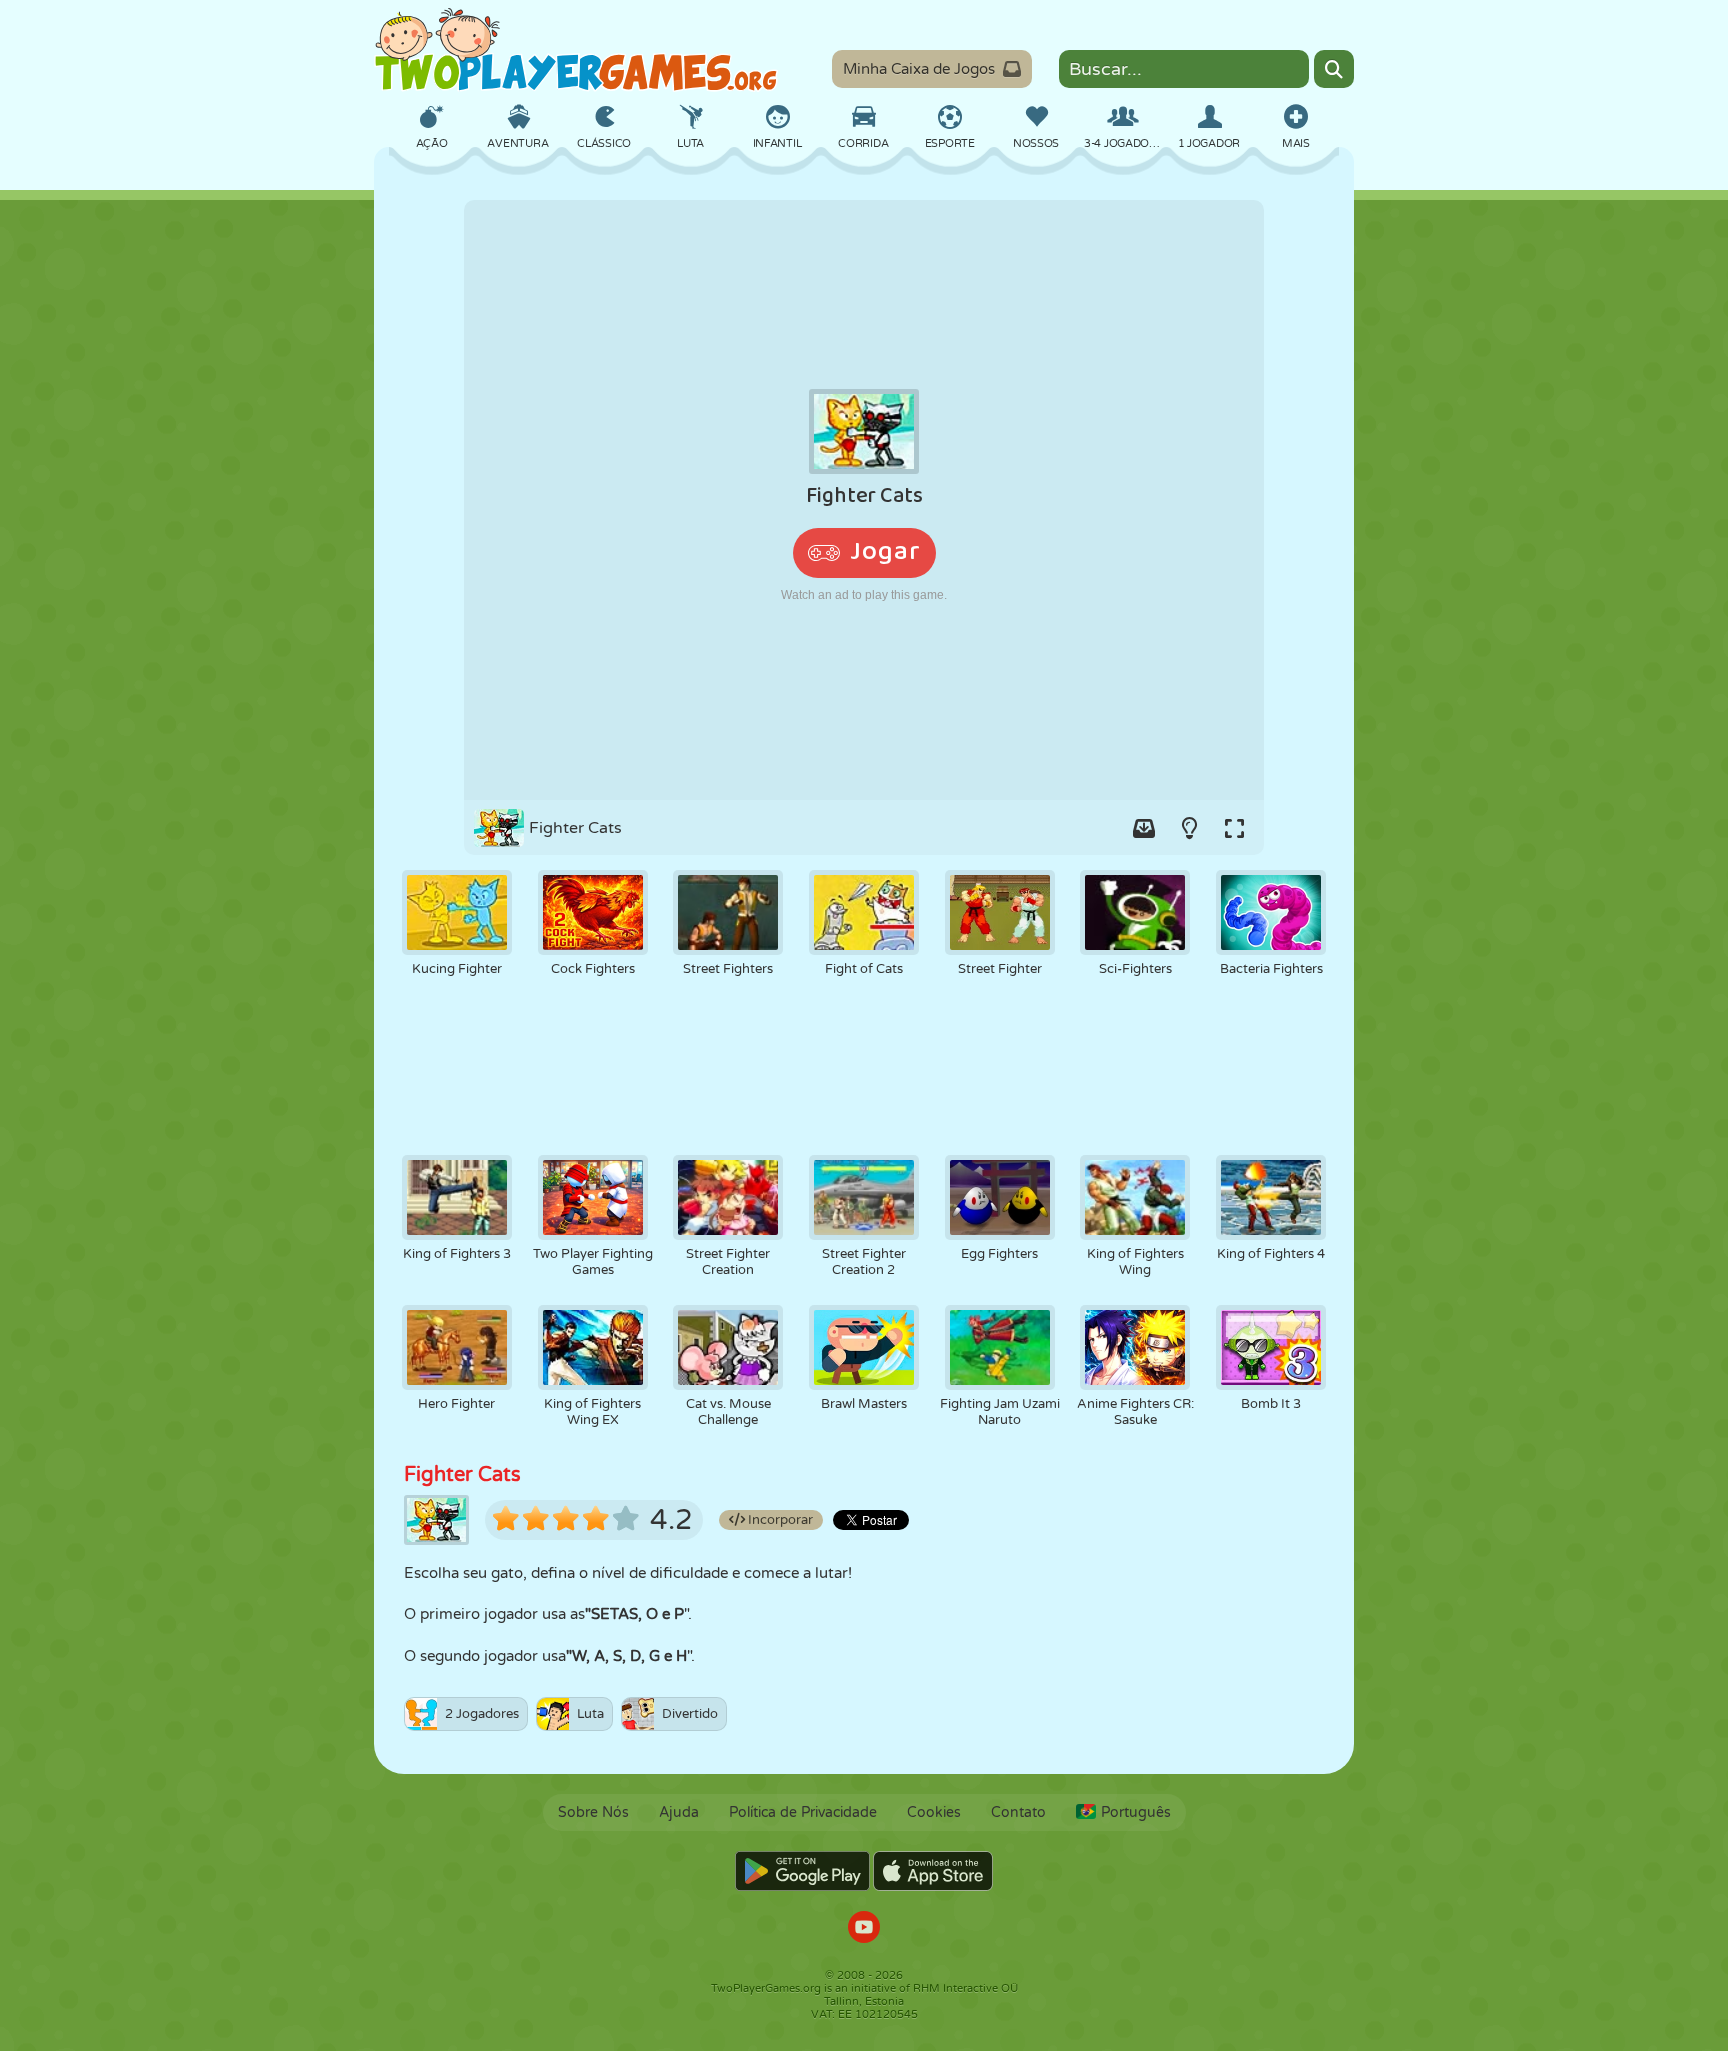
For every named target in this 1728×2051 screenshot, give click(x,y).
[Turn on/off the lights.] (1189, 828)
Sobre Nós (593, 1812)
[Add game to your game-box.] (1144, 828)
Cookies (934, 1812)
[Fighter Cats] (864, 500)
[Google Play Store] (802, 1871)
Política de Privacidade (803, 1812)
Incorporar (779, 1520)
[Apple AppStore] (933, 1871)
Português (1136, 1812)
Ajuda (679, 1812)
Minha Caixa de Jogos (919, 69)
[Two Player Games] (576, 50)
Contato (1018, 1812)
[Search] (1334, 69)
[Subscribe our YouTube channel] (864, 1929)
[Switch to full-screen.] (1234, 828)
